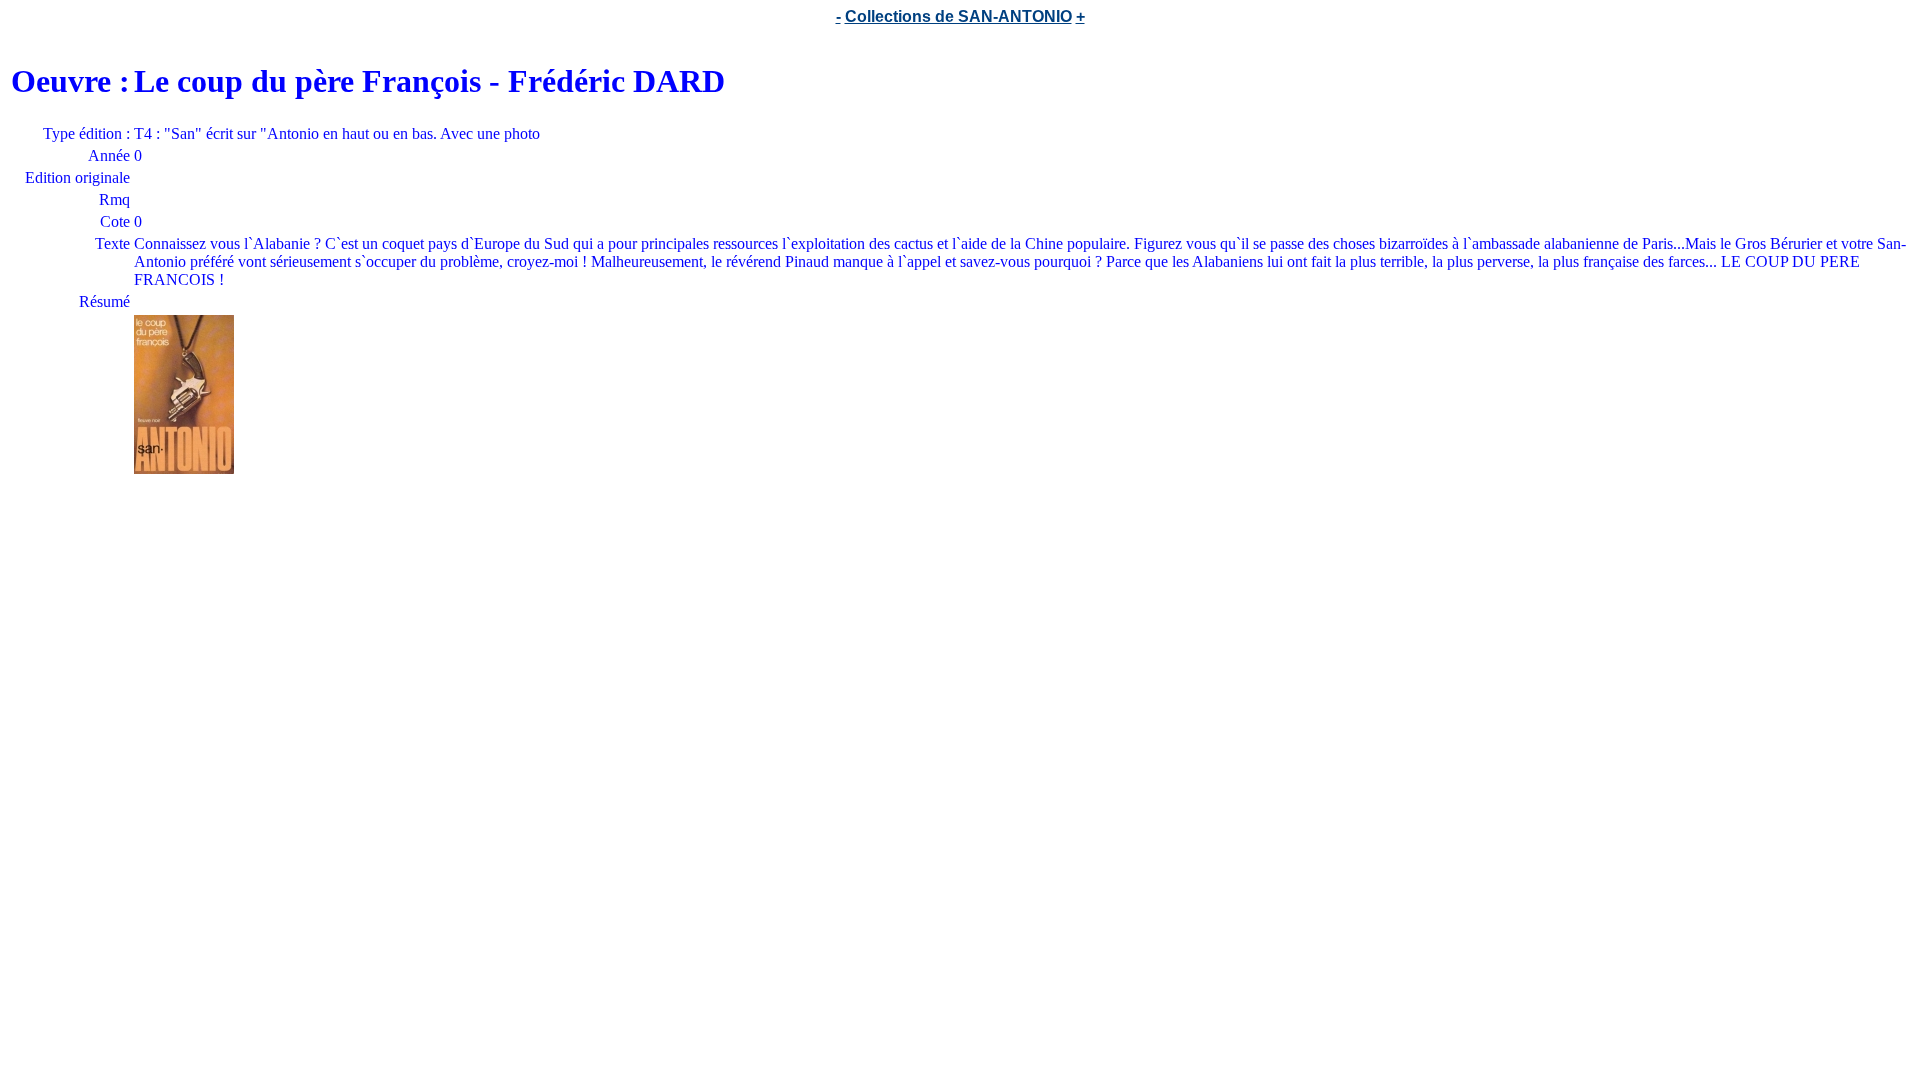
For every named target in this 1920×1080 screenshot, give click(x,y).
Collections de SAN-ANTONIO (958, 16)
